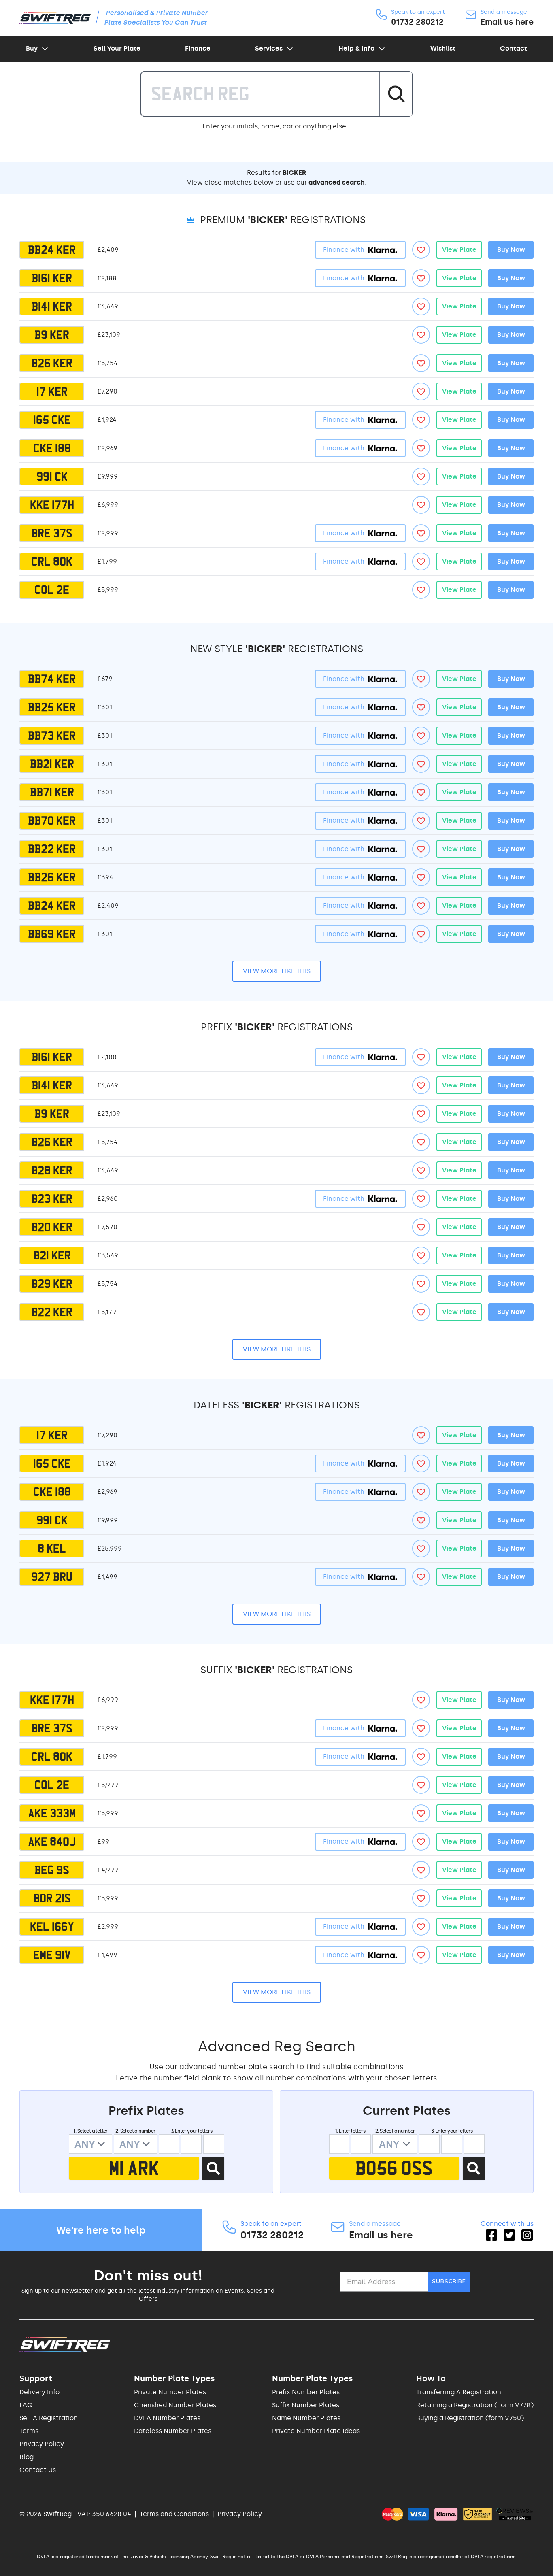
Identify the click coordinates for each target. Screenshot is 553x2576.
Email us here (507, 22)
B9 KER (52, 335)
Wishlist (443, 48)
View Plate (459, 250)
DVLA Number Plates (167, 2418)
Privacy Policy (42, 2444)
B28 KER (52, 1170)
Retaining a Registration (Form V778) (475, 2405)
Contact (514, 48)
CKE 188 (52, 448)
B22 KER (52, 1312)
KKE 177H (52, 505)
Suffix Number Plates (306, 2405)
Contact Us (38, 2470)
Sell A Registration (49, 2418)
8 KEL (52, 1549)
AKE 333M (52, 1813)
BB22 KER (52, 849)
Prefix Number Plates (306, 2392)
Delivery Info (39, 2392)
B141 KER (52, 306)
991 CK (52, 476)
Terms (29, 2431)
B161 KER (52, 278)
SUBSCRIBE (449, 2281)
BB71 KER (52, 792)
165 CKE (52, 420)
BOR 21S (52, 1898)
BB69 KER (52, 934)
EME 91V (52, 1955)
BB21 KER (52, 764)
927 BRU (52, 1577)
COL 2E (52, 590)
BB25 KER (52, 707)
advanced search (337, 182)
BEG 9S (52, 1870)
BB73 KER (52, 736)
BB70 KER (52, 821)
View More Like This (277, 971)
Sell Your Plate (117, 48)
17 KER (52, 391)
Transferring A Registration (459, 2392)
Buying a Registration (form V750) (470, 2418)
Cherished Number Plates (175, 2405)
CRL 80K (52, 562)
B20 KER (52, 1227)
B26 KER (52, 363)
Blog (27, 2457)
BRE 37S (52, 533)
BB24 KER (52, 250)
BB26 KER (52, 877)
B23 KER (52, 1199)
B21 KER (52, 1255)
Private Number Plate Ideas (316, 2431)
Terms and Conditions (174, 2514)
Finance (198, 48)
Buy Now (511, 250)
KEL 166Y (52, 1927)
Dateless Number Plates (173, 2431)
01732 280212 (417, 22)
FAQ (26, 2405)
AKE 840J (52, 1842)
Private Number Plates (170, 2392)
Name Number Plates (306, 2418)
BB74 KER (52, 679)
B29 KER (52, 1284)
